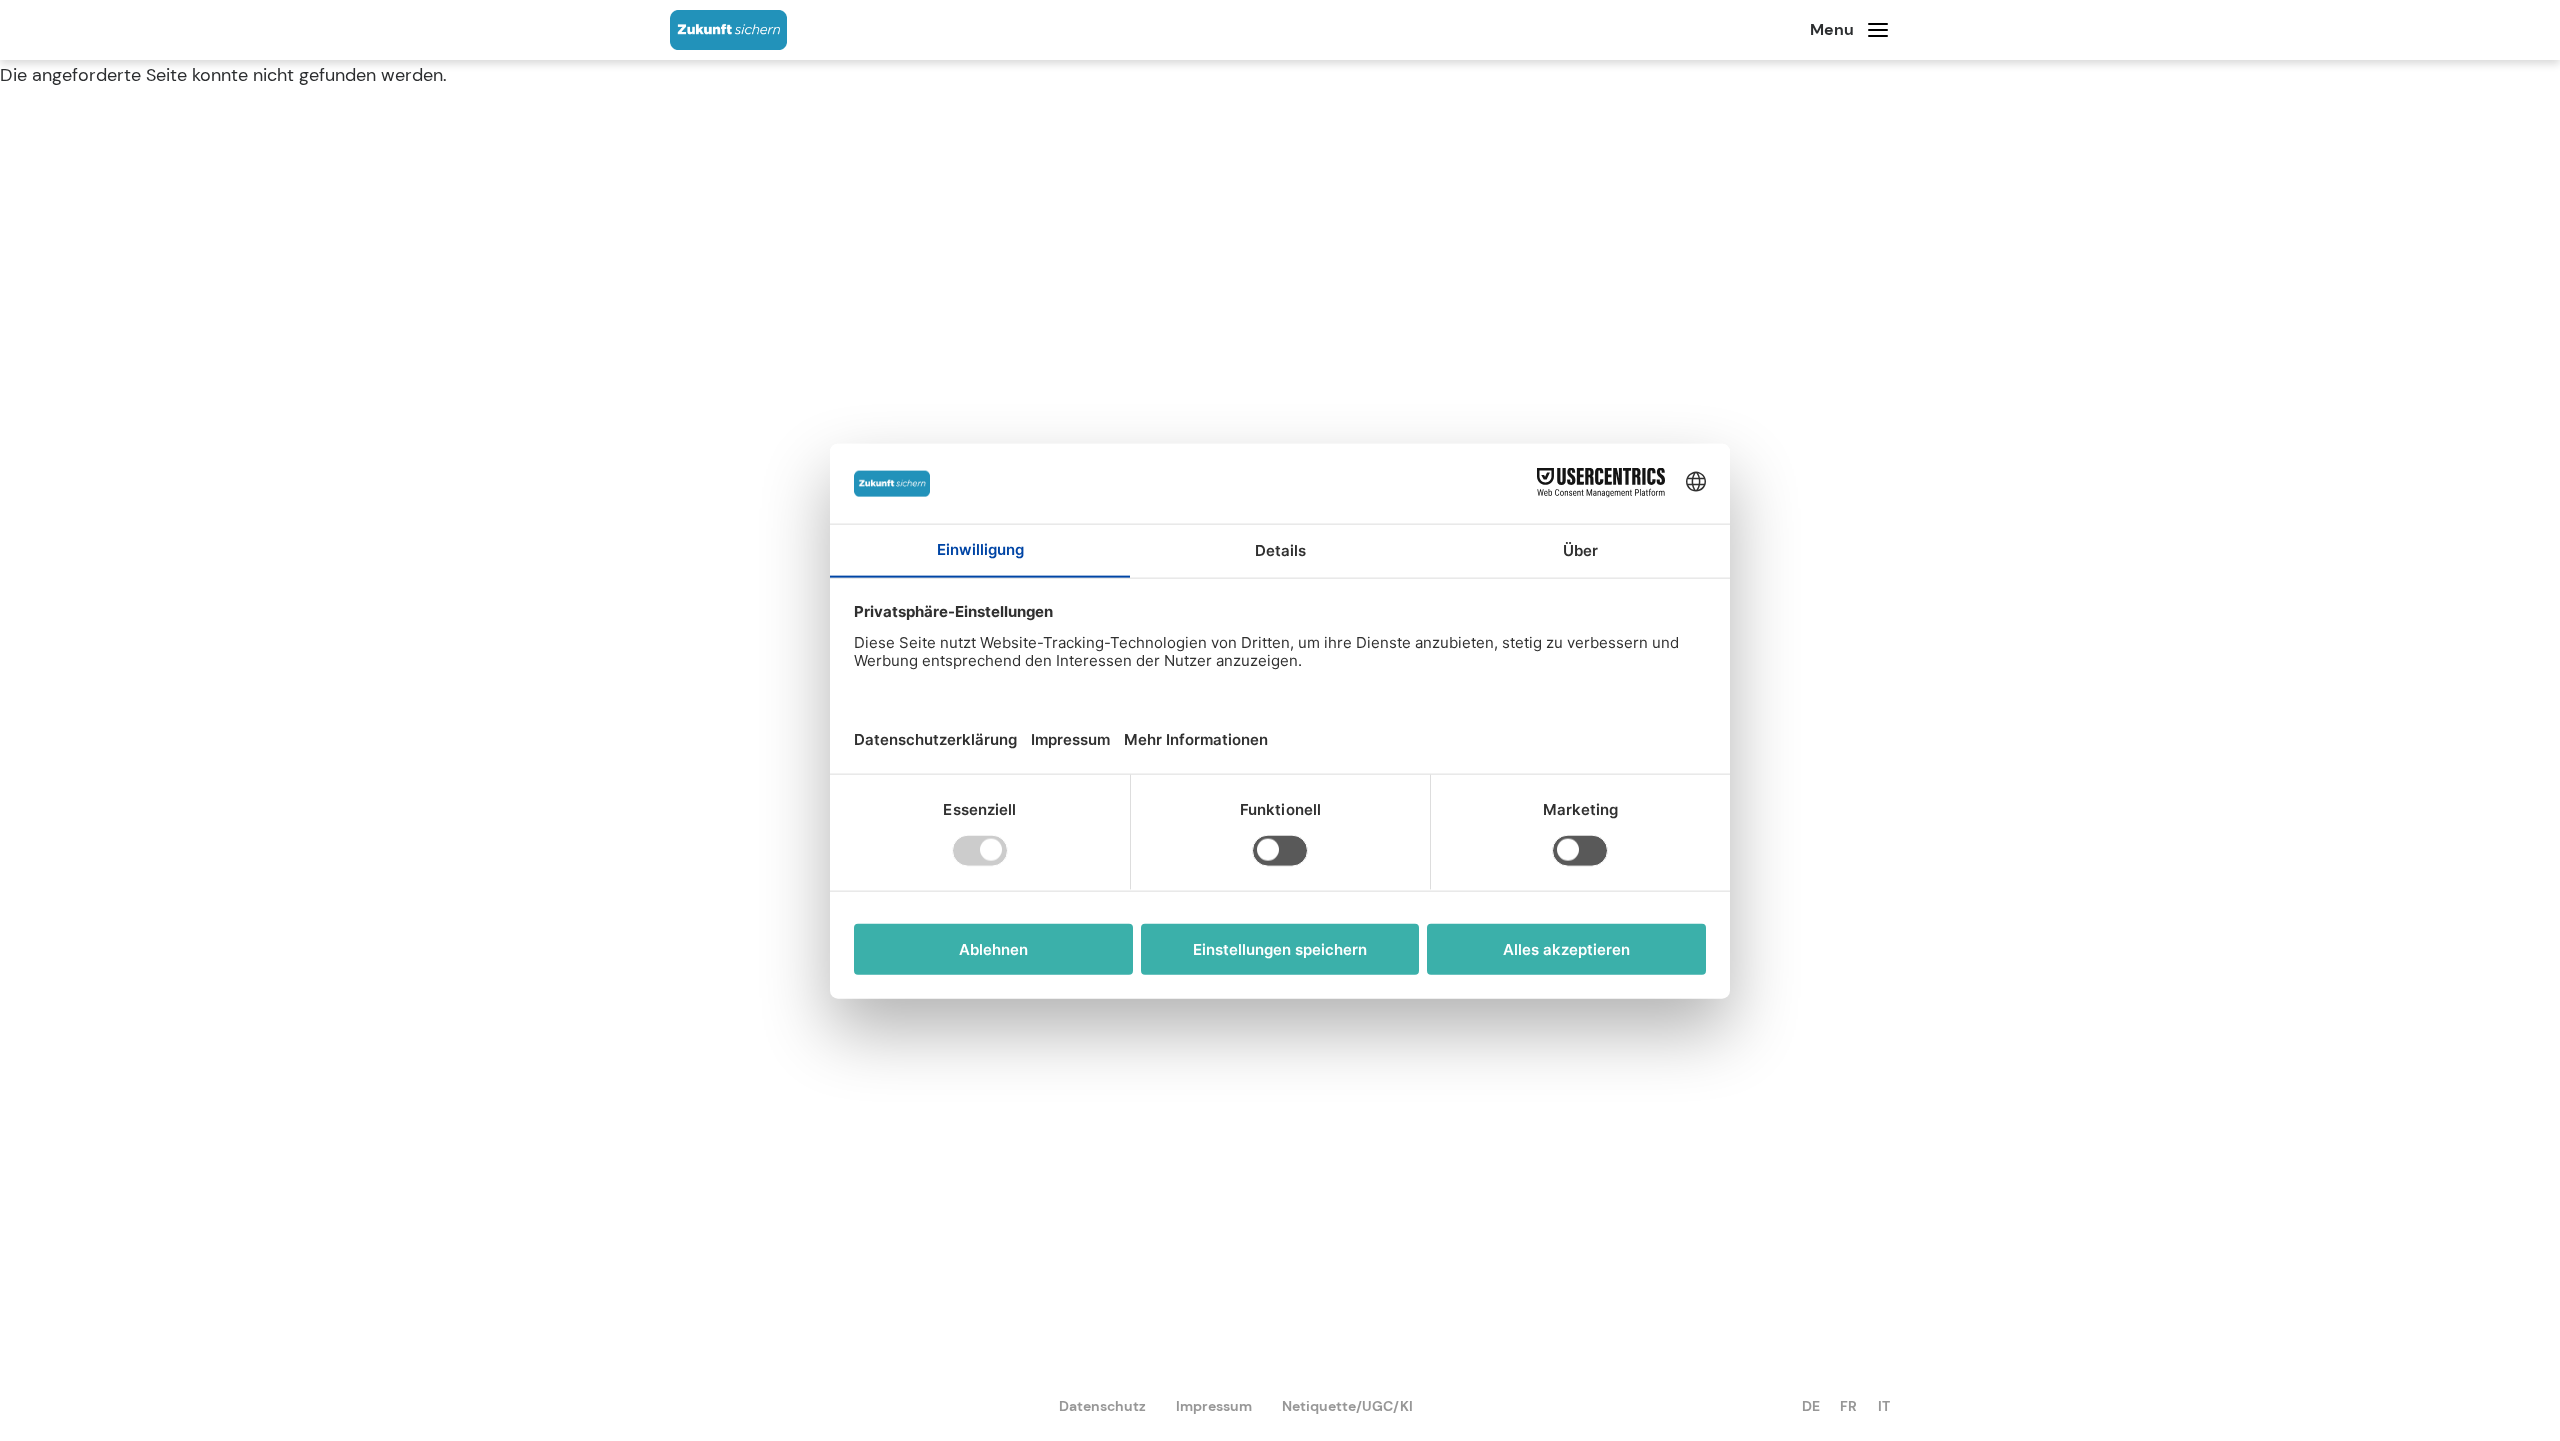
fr (1848, 1406)
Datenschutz (1102, 1406)
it (1884, 1406)
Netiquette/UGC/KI (1347, 1406)
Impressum (1214, 1406)
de (1811, 1406)
